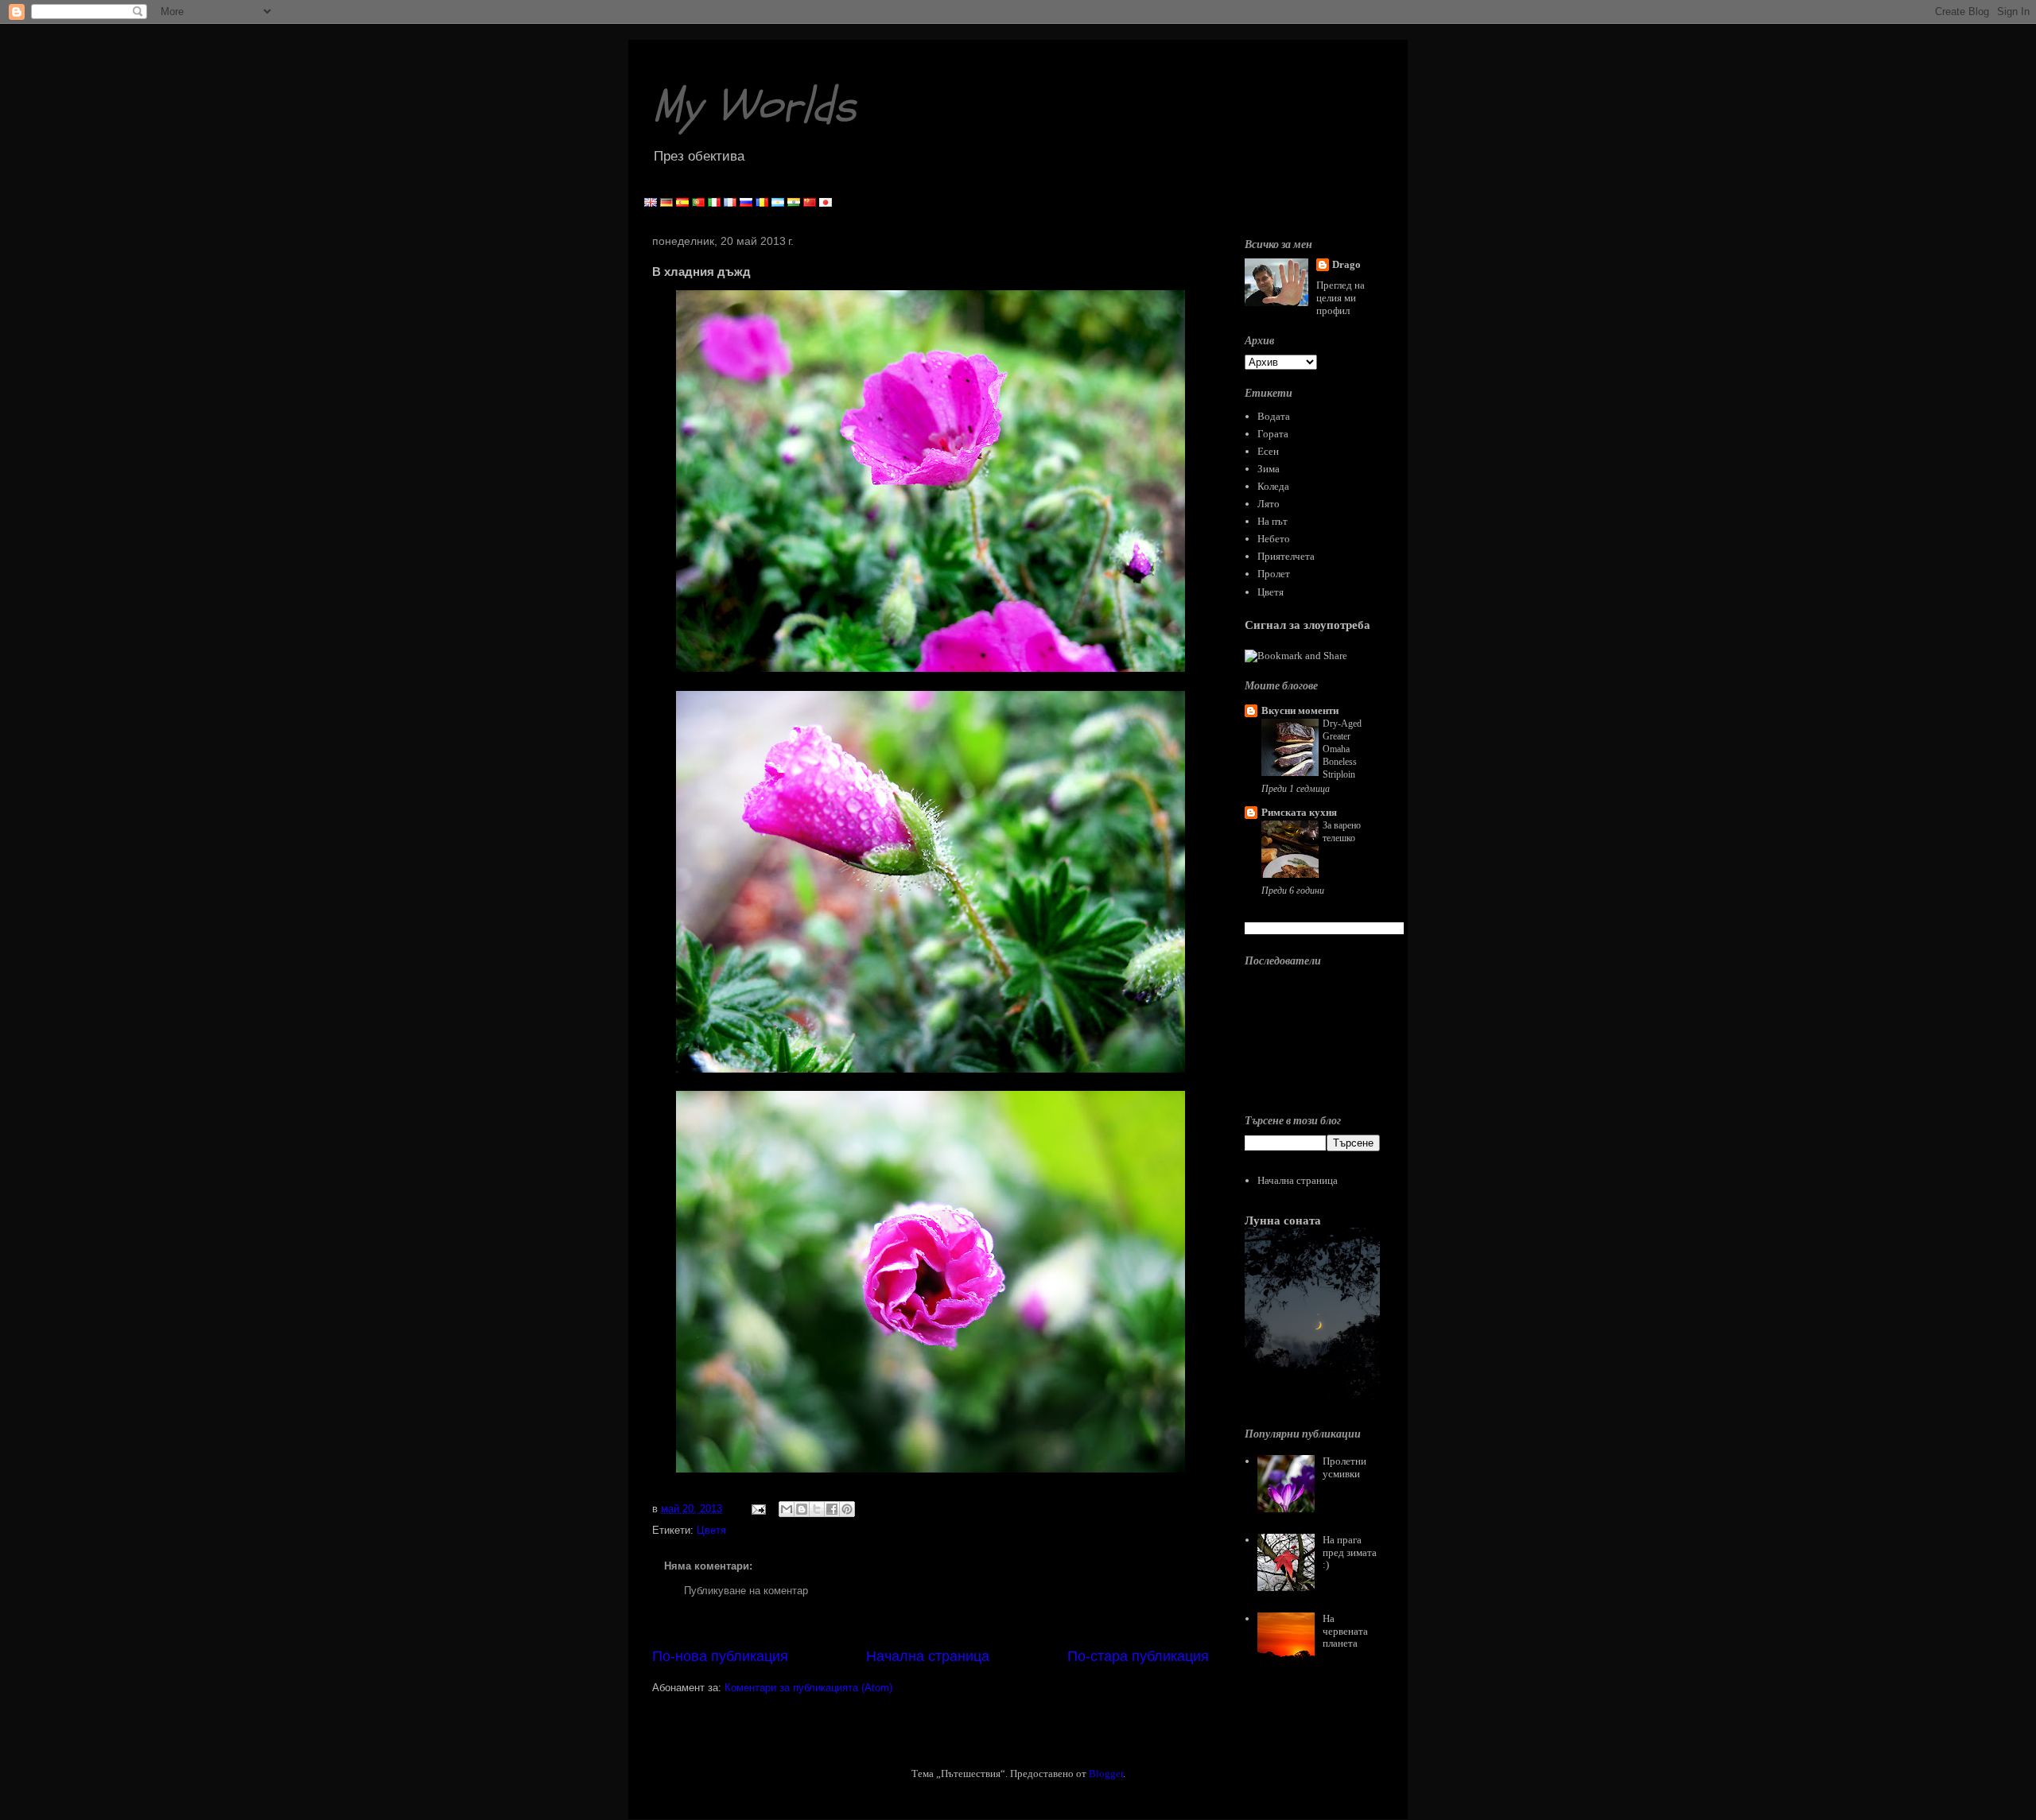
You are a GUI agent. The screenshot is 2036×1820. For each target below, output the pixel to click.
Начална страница (928, 1656)
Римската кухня (1299, 812)
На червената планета (1345, 1631)
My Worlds (754, 106)
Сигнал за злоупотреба (1307, 625)
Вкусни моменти (1300, 710)
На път (1272, 521)
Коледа (1273, 486)
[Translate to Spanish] (682, 203)
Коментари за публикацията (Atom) (808, 1688)
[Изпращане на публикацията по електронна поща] (758, 1509)
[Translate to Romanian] (762, 203)
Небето (1274, 539)
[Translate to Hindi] (794, 203)
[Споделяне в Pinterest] (847, 1509)
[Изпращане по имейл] (787, 1509)
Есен (1268, 451)
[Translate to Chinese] (810, 203)
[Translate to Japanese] (826, 203)
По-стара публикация (1138, 1656)
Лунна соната (1283, 1220)
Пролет (1274, 574)
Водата (1274, 416)
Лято (1269, 504)
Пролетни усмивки (1344, 1467)
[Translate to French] (730, 203)
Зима (1269, 469)
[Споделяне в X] (817, 1509)
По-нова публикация (720, 1656)
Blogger (1106, 1773)
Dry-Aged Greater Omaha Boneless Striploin (1342, 749)
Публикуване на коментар (746, 1591)
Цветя (711, 1530)
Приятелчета (1286, 556)
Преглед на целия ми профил (1340, 298)
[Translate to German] (666, 203)
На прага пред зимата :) (1350, 1552)
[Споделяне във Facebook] (832, 1509)
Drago (1346, 264)
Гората (1273, 434)
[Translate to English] (651, 203)
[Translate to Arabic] (778, 203)
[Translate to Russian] (746, 203)
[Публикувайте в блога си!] (802, 1509)
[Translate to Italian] (714, 203)
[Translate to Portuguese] (698, 203)
